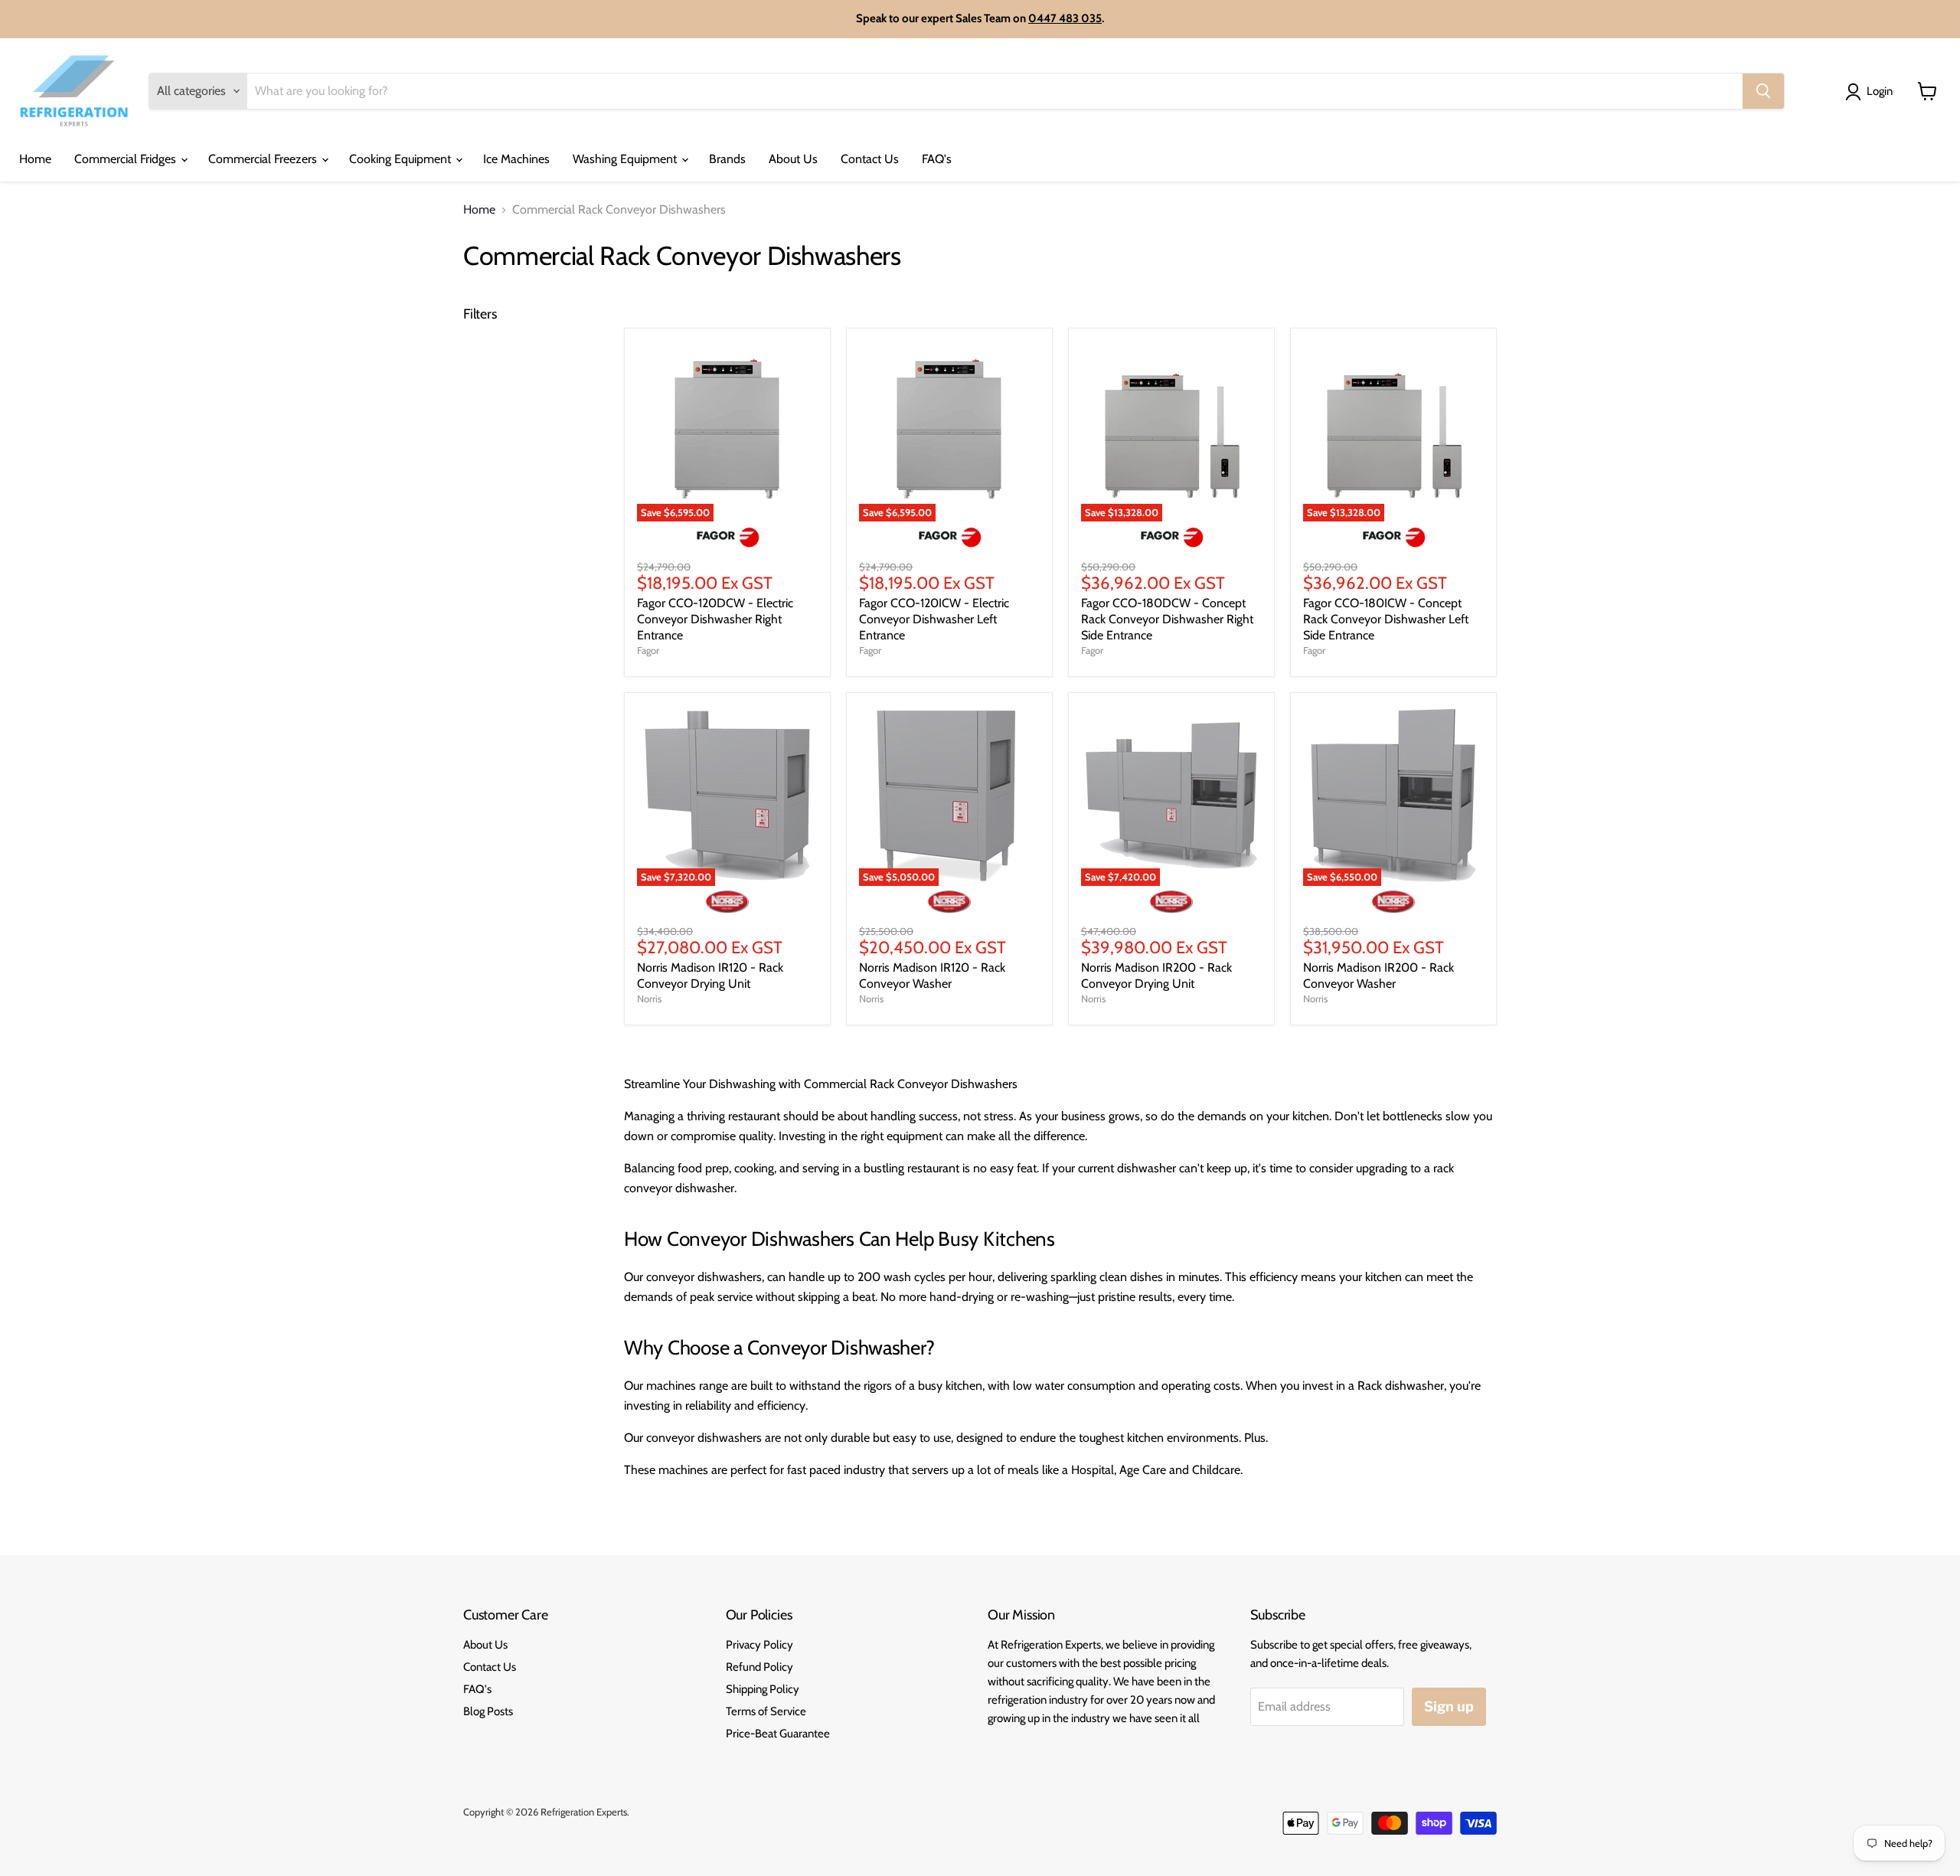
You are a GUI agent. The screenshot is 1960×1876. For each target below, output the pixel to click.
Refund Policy (759, 1667)
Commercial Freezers (264, 159)
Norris (649, 998)
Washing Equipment (626, 159)
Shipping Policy (763, 1689)
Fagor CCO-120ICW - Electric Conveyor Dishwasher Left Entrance (934, 619)
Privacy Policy (759, 1645)
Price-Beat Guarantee (778, 1734)
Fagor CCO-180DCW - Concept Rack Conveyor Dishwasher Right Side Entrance (1167, 619)
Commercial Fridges (127, 159)
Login (1880, 91)
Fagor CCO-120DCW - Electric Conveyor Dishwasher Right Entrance (715, 619)
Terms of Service (766, 1711)
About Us (793, 159)
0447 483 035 (1065, 18)
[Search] (1763, 91)
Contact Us (870, 159)
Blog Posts (488, 1711)
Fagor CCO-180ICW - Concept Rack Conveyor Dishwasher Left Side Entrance (1386, 619)
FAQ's (937, 159)
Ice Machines (516, 159)
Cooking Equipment (402, 159)
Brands (727, 159)
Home (35, 159)
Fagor (648, 650)
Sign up (1449, 1706)
